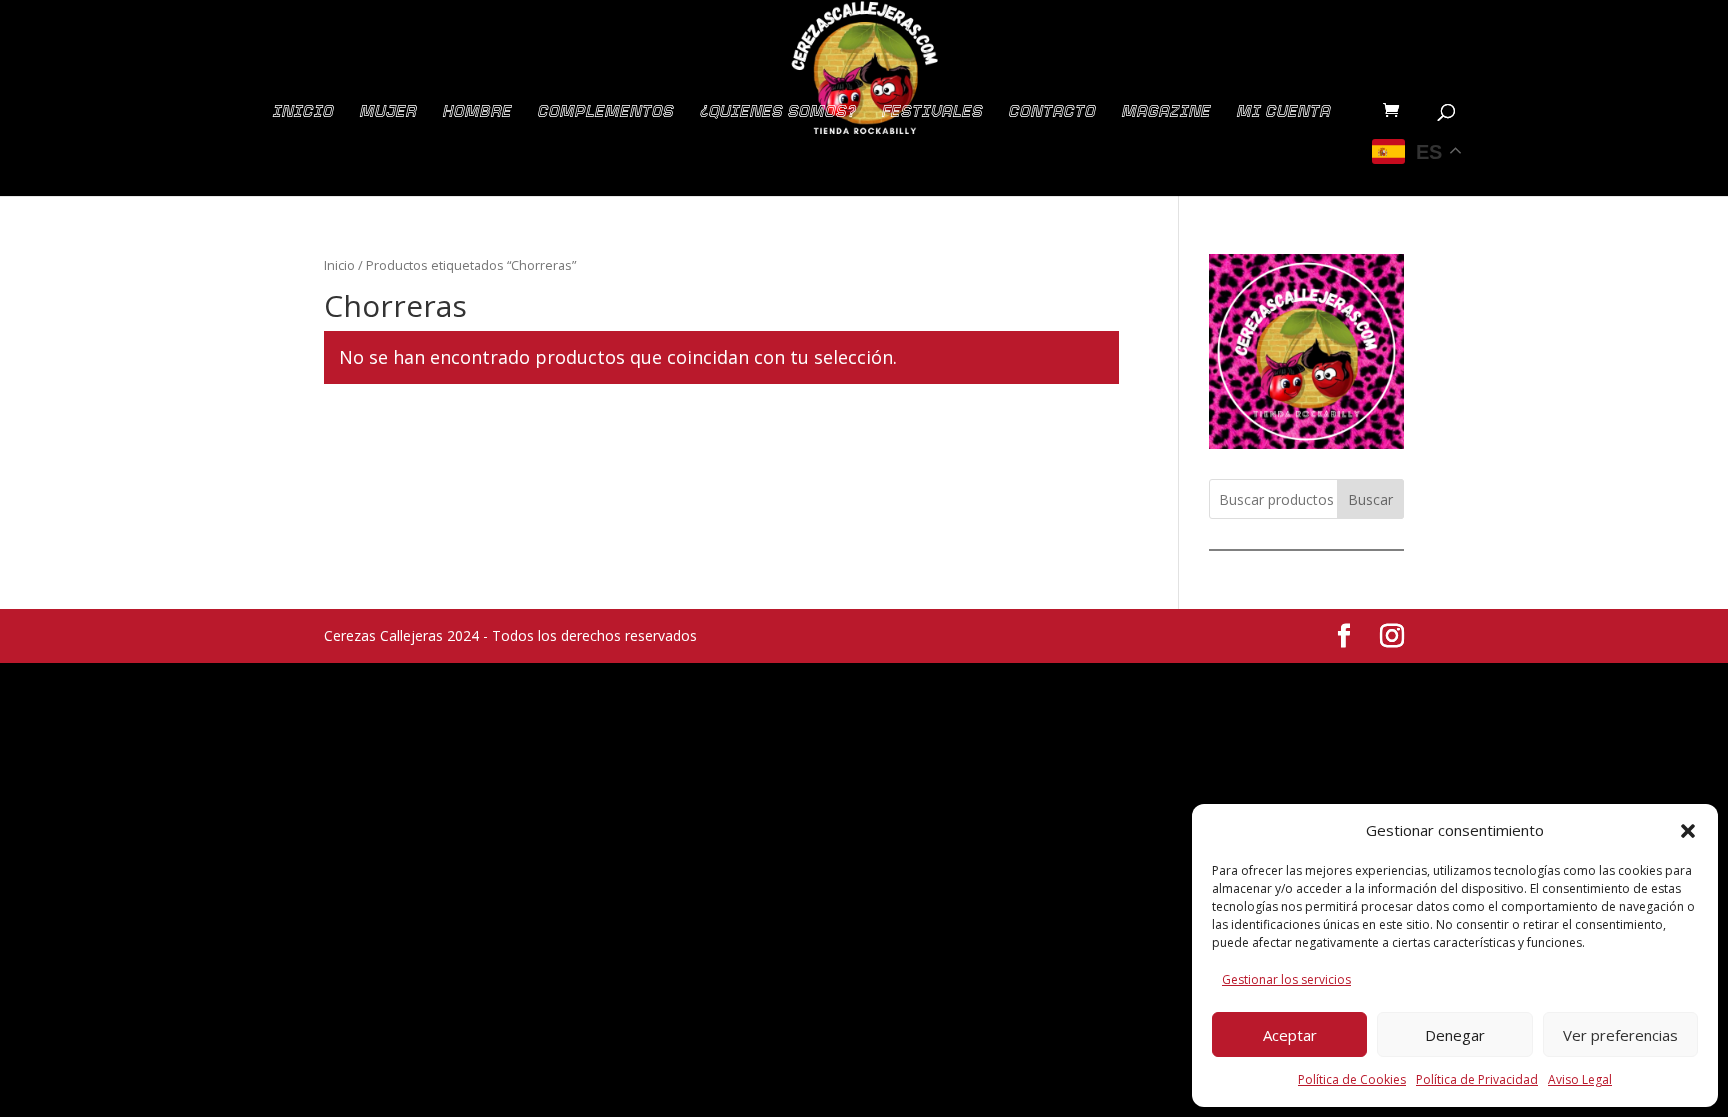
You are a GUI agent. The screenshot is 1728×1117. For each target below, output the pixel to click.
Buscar (1370, 499)
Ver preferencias (1620, 1035)
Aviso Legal (1580, 1079)
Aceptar (1290, 1035)
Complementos (606, 112)
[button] (1688, 831)
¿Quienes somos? (778, 112)
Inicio (303, 112)
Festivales (932, 112)
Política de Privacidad (1477, 1079)
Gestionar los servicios (1286, 979)
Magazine (1166, 112)
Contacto (1052, 112)
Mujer (388, 112)
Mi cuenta (1284, 112)
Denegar (1455, 1035)
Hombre (477, 112)
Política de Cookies (1352, 1079)
